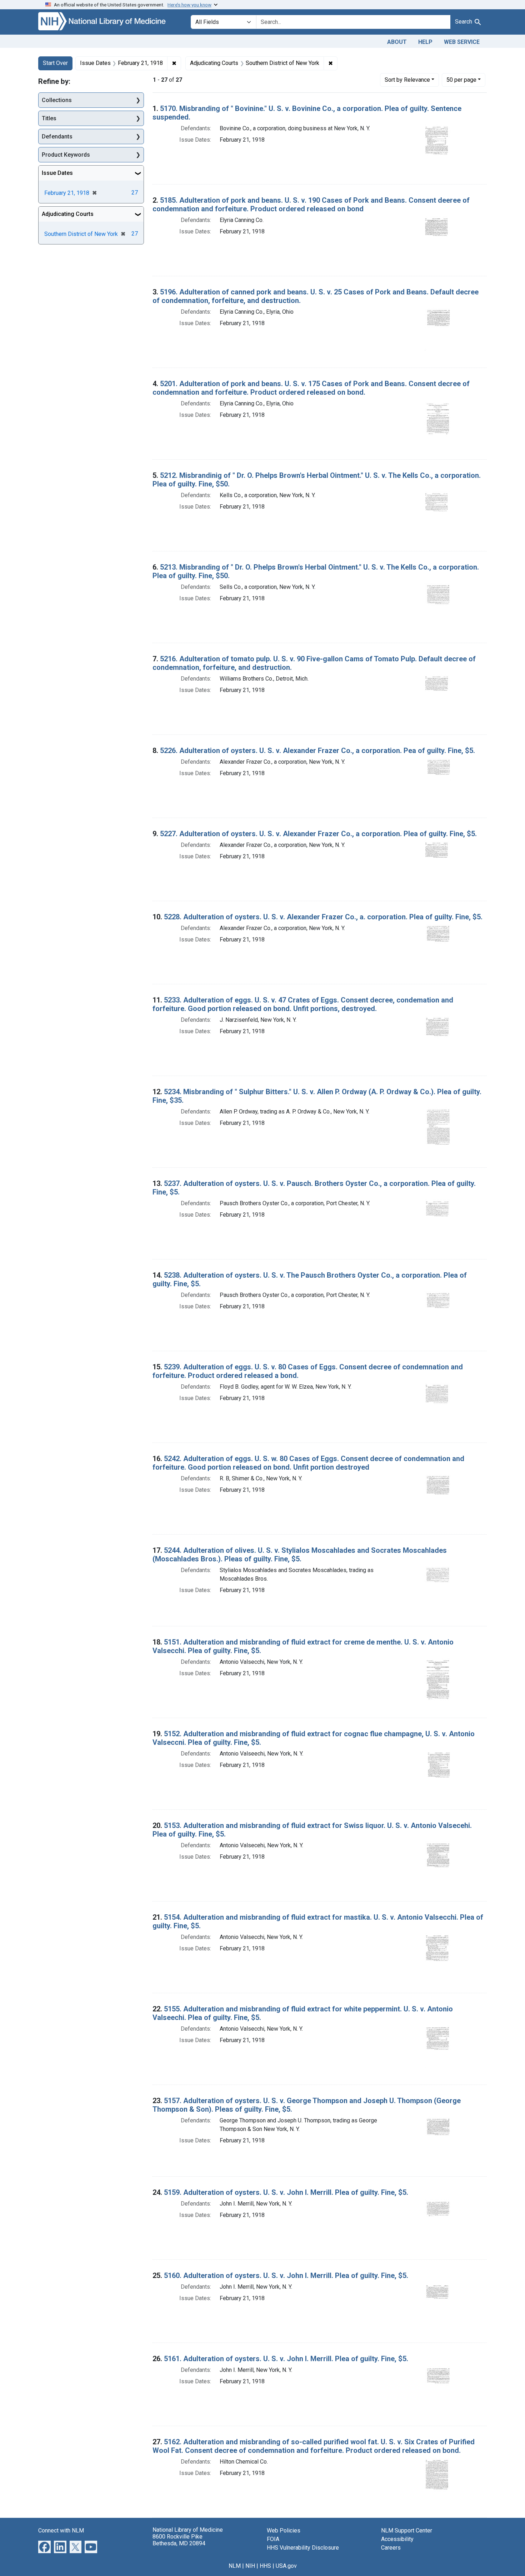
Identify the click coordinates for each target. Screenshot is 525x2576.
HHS (265, 2566)
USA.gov (286, 2566)
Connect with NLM (61, 2530)
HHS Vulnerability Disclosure (303, 2548)
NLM (235, 2566)
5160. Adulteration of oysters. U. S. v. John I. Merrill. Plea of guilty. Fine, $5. (286, 2276)
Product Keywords (66, 155)
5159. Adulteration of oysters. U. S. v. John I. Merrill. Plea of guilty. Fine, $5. (286, 2192)
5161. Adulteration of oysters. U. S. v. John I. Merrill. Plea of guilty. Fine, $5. (286, 2359)
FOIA (273, 2539)
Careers (391, 2548)
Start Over (55, 63)
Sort (407, 80)
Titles (49, 118)
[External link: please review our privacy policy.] (44, 2546)
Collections (57, 100)
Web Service (462, 42)
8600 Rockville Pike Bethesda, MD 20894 (179, 2540)
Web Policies (284, 2530)
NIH (250, 2566)
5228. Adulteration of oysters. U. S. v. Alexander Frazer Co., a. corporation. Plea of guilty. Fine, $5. (323, 917)
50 (461, 80)
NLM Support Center (407, 2530)
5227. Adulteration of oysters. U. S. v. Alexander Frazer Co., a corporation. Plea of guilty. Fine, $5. (318, 834)
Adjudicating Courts (68, 214)
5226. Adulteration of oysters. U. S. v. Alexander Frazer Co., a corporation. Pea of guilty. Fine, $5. (317, 751)
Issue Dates (57, 173)
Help (425, 42)
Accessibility (397, 2539)
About (397, 42)
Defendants (57, 137)
